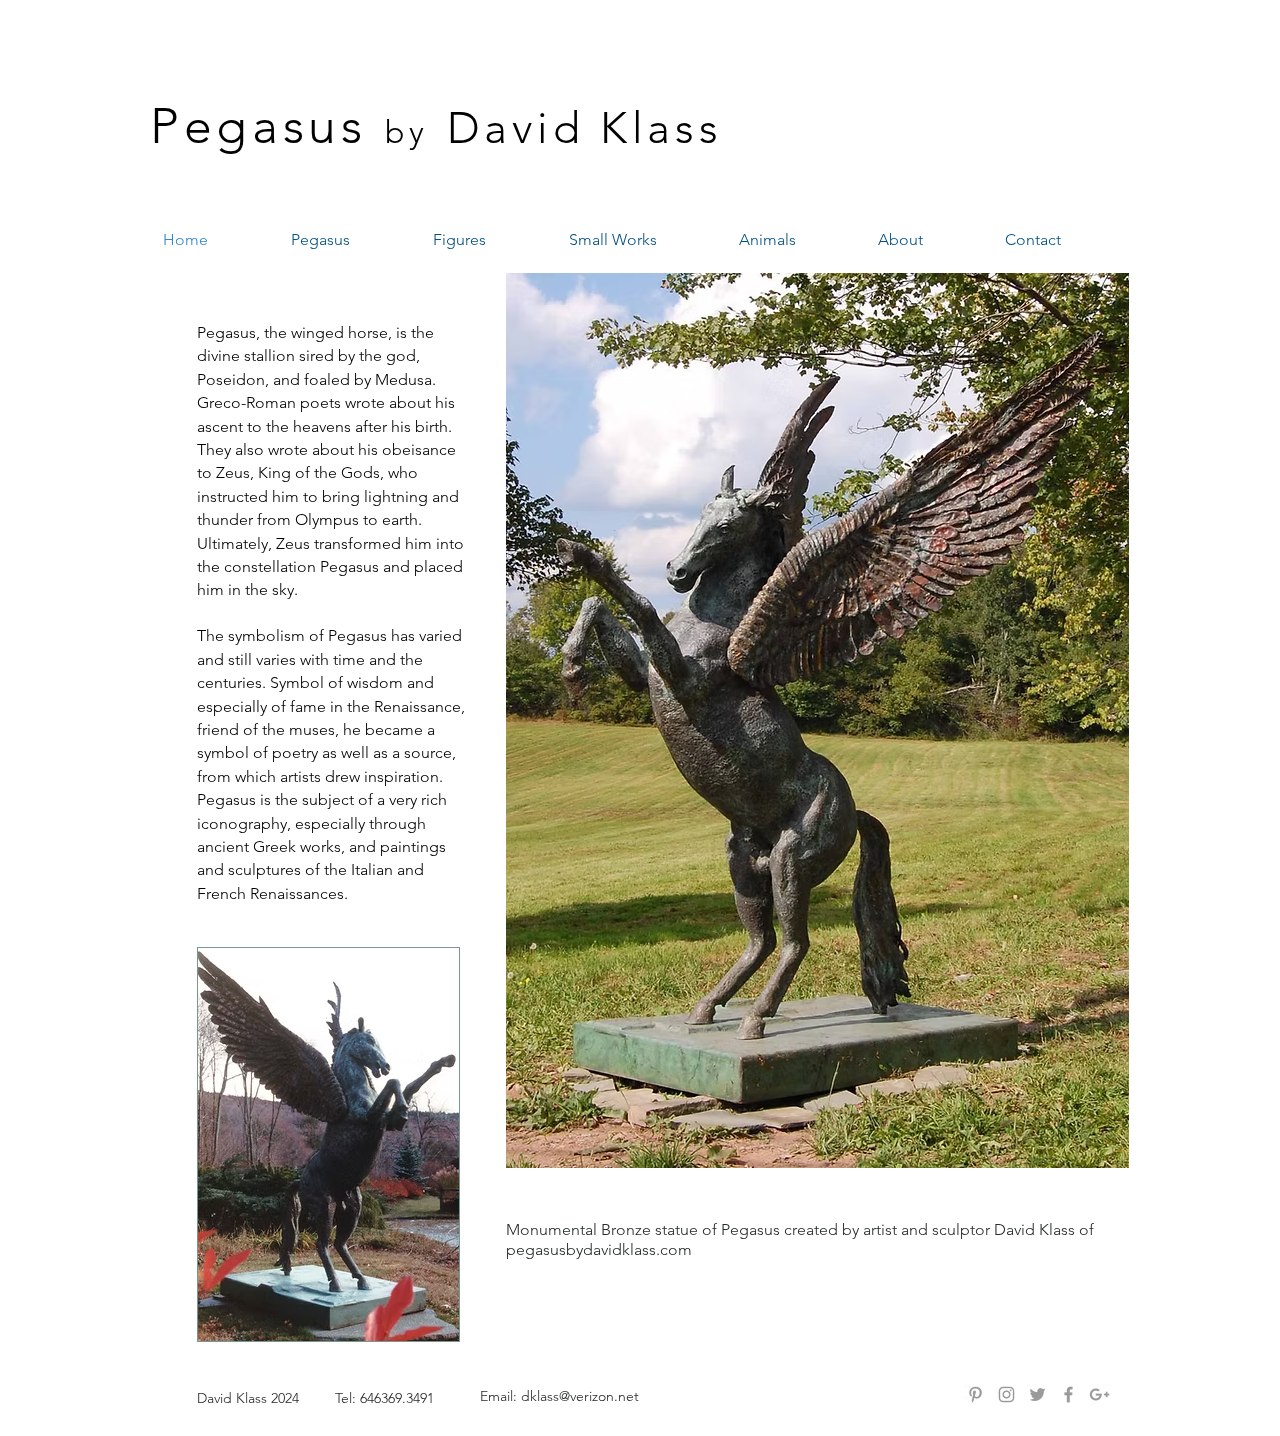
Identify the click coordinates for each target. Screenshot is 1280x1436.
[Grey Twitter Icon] (1037, 1394)
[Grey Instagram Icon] (1006, 1394)
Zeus (233, 472)
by (407, 132)
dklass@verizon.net (580, 1396)
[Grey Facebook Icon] (1068, 1394)
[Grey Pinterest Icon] (975, 1394)
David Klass (585, 128)
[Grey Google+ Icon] (1099, 1394)
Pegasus (258, 126)
